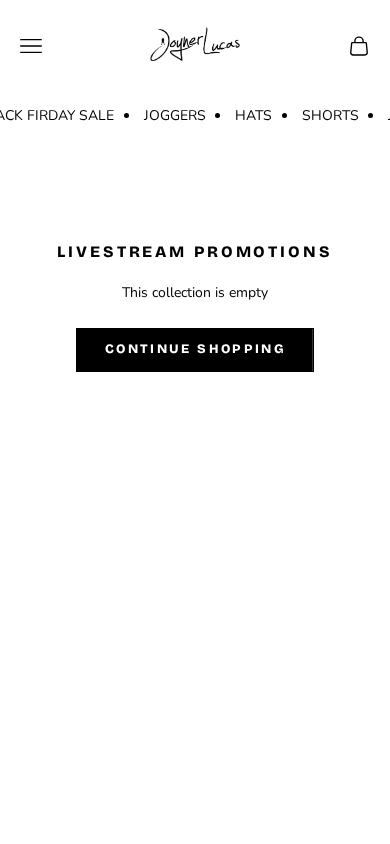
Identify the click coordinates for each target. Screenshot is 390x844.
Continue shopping (195, 349)
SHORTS (330, 115)
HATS (253, 115)
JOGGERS (175, 115)
